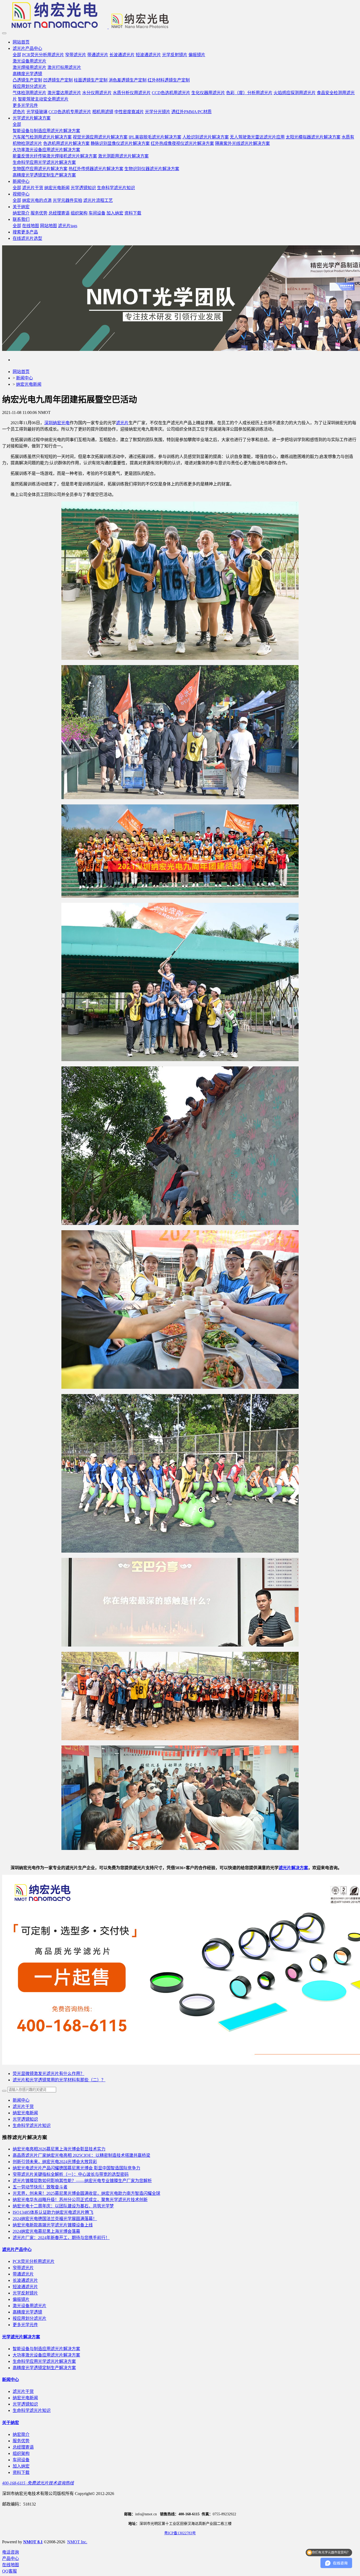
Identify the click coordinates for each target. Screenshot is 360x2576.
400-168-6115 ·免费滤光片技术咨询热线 (38, 2483)
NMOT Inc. (77, 2542)
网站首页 (21, 42)
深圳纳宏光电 (57, 423)
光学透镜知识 (25, 2119)
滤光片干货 (23, 2107)
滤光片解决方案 (293, 1868)
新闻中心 (25, 378)
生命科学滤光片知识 (32, 2126)
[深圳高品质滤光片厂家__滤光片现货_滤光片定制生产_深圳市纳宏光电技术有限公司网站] (180, 16)
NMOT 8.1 (33, 2542)
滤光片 (122, 423)
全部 (17, 55)
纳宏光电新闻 (29, 384)
